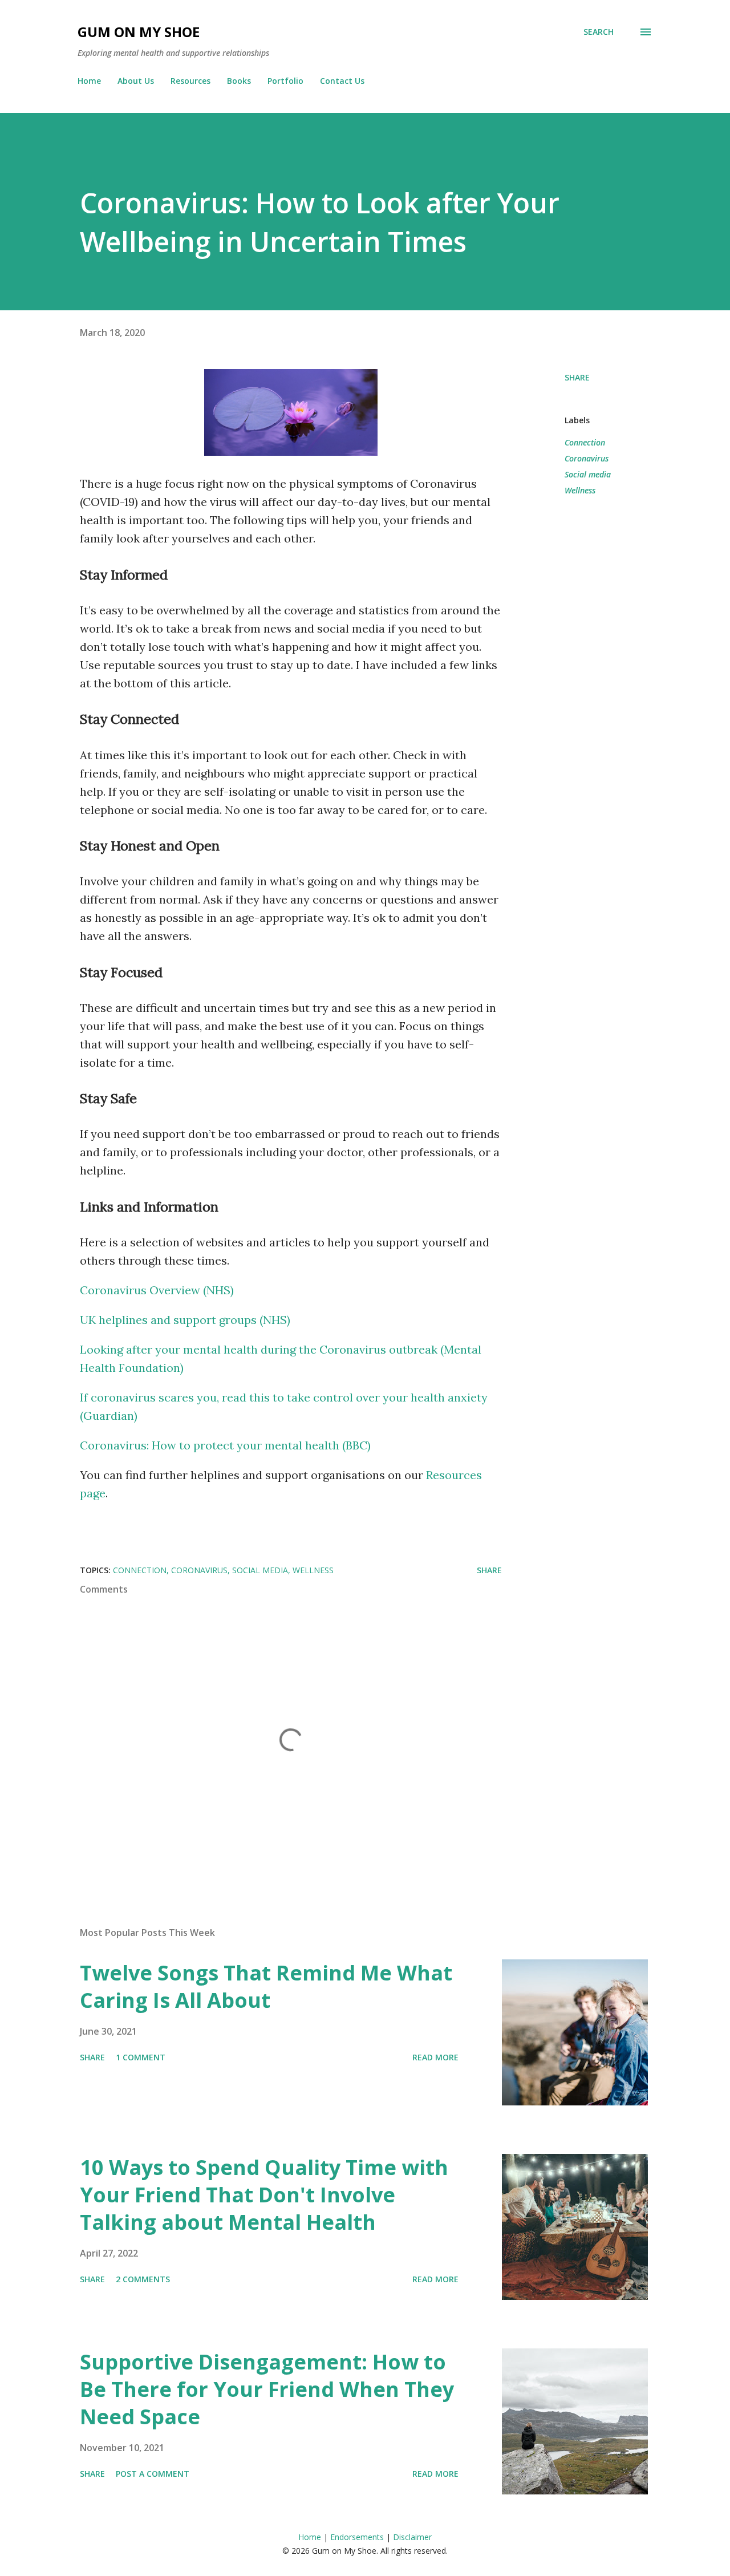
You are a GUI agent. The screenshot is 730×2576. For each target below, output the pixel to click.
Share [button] (577, 377)
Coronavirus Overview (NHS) (157, 1290)
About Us (136, 81)
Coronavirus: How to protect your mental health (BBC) (225, 1445)
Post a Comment (153, 2474)
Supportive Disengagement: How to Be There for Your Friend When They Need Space (267, 2389)
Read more (435, 2057)
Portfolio (285, 81)
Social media (588, 474)
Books (239, 81)
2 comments (143, 2279)
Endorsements (357, 2537)
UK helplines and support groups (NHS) (185, 1320)
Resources (190, 81)
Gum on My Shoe (139, 32)
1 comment (141, 2057)
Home (89, 81)
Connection (585, 442)
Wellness (580, 490)
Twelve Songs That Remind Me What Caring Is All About (266, 1986)
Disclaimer (412, 2537)
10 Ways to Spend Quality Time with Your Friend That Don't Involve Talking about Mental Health (264, 2195)
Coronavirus (587, 458)
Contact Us (342, 81)
